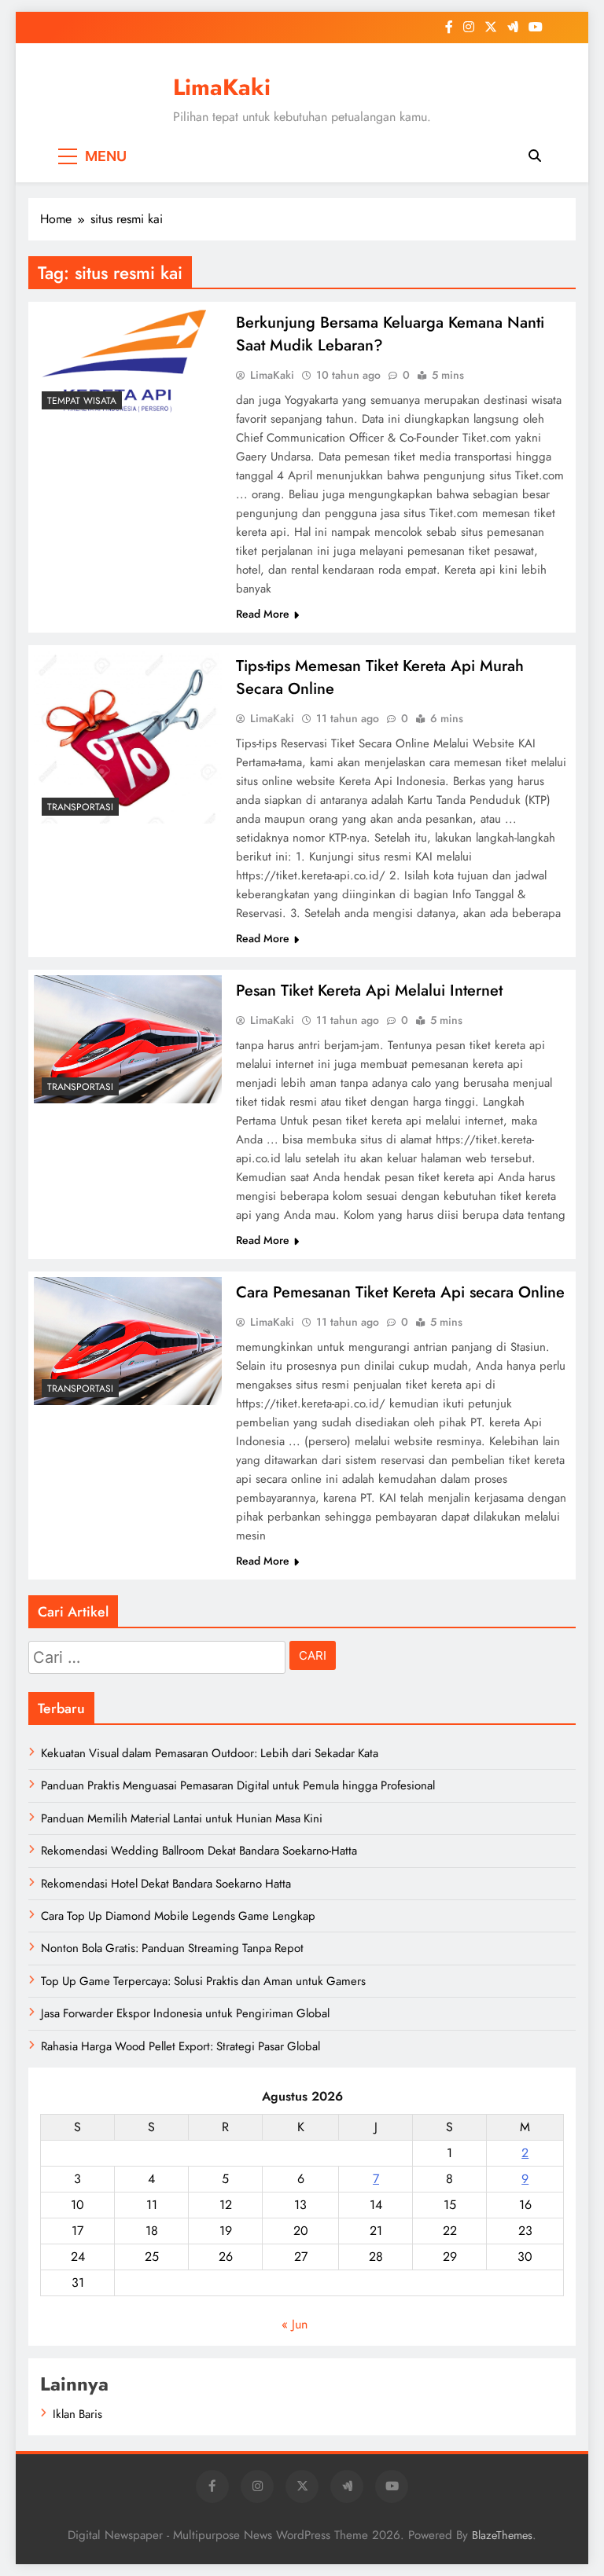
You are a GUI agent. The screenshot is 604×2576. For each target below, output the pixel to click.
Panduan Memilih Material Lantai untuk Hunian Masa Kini (182, 1818)
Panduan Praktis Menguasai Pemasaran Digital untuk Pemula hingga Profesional (238, 1785)
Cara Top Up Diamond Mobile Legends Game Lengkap (178, 1916)
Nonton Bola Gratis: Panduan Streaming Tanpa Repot (172, 1948)
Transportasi (80, 807)
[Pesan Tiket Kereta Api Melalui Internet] (128, 1039)
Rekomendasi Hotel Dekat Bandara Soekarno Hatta (166, 1884)
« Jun (295, 2324)
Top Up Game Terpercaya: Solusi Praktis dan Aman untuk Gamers (203, 1981)
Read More (263, 614)
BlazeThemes (502, 2535)
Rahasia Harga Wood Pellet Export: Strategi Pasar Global (180, 2046)
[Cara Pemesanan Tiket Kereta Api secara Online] (128, 1341)
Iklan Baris (77, 2414)
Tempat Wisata (82, 401)
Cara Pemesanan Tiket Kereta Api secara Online (400, 1292)
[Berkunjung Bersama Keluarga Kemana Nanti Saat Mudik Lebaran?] (128, 362)
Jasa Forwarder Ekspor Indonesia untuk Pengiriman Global (185, 2013)
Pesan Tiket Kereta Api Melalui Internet (369, 991)
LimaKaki (222, 87)
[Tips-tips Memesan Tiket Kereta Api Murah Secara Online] (128, 737)
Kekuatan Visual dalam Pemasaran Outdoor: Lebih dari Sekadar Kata (210, 1753)
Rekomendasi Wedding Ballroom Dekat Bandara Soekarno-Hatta (199, 1851)
